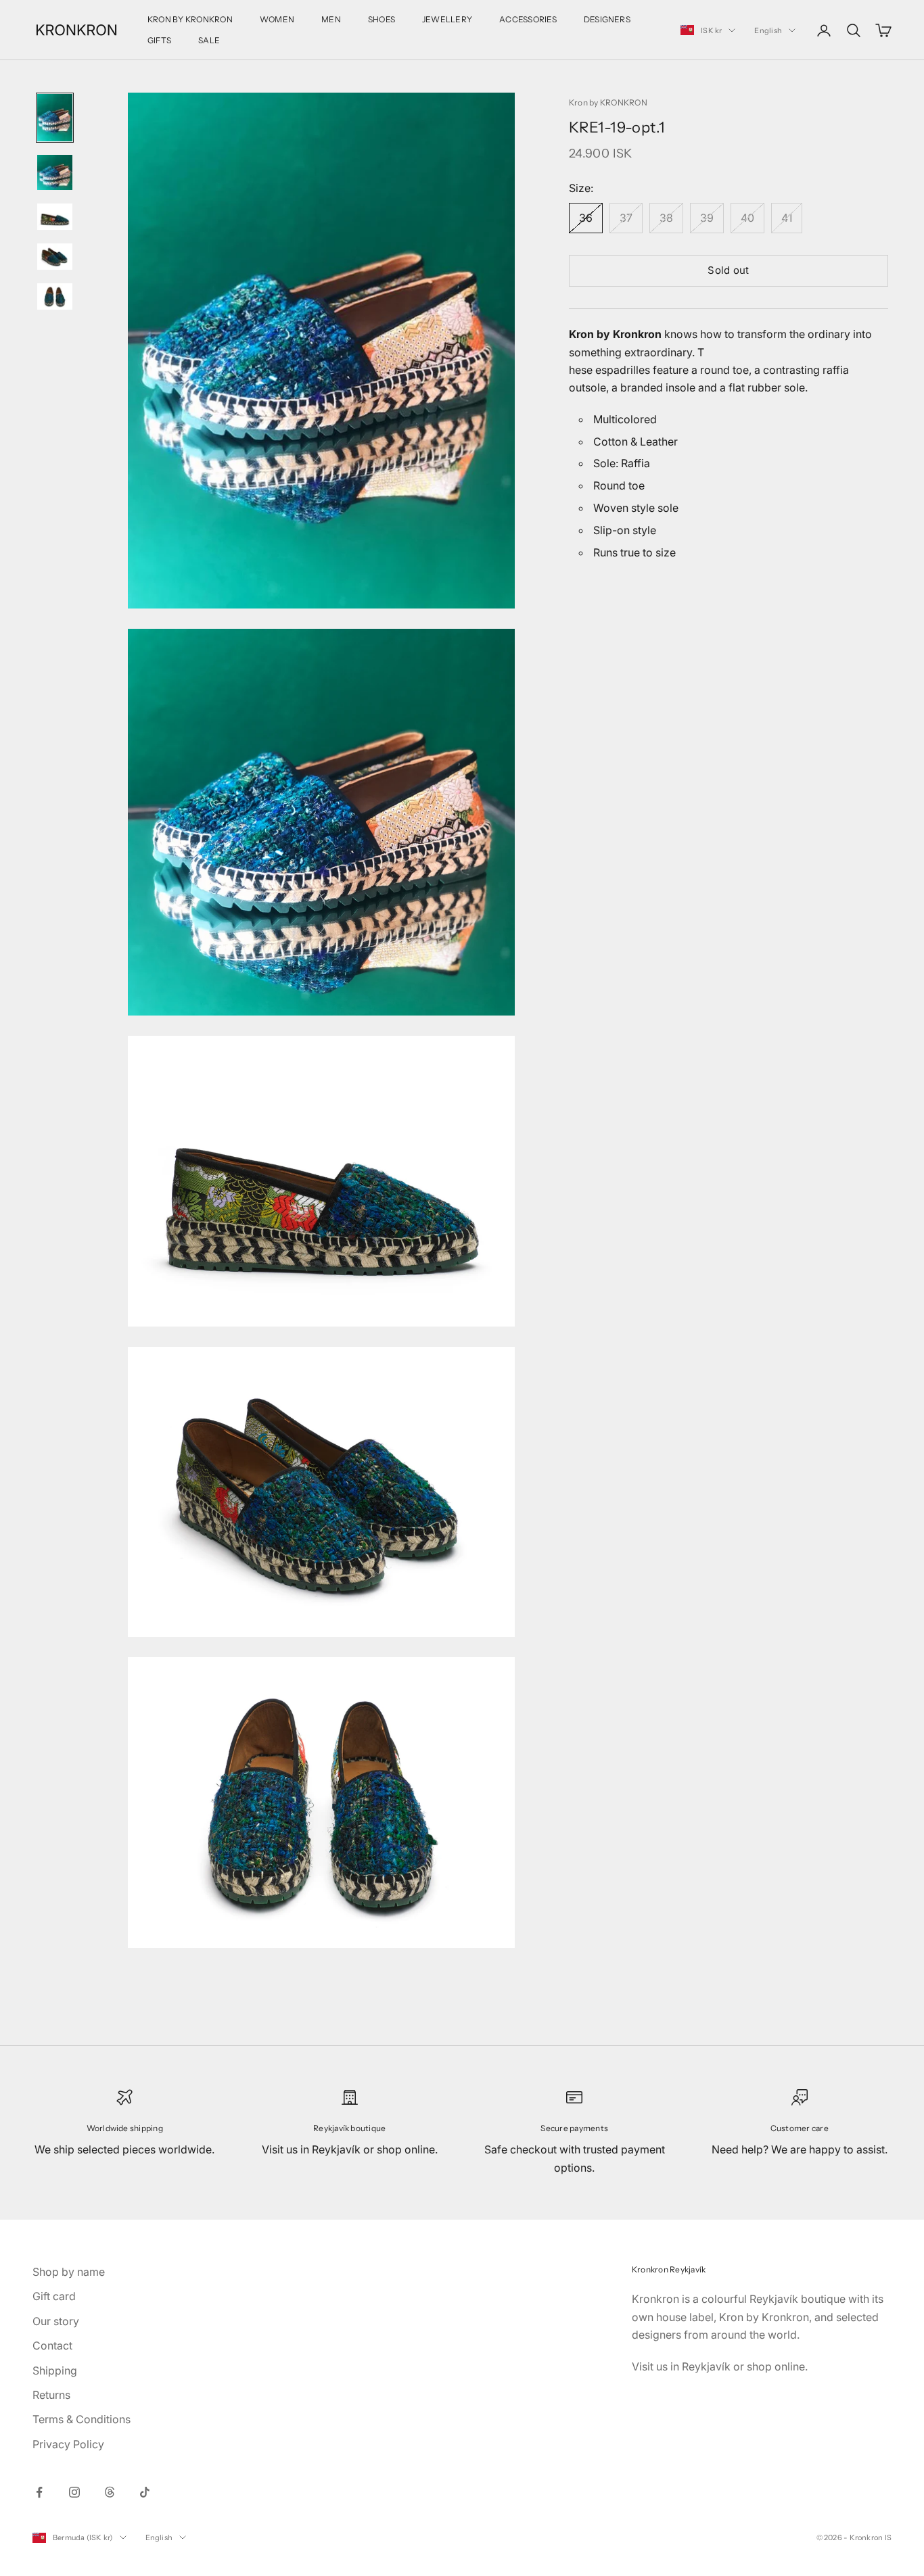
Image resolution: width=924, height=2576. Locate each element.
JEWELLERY (447, 19)
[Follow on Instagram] (74, 2492)
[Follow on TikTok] (145, 2492)
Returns (51, 2395)
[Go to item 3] (55, 217)
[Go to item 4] (55, 257)
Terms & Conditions (82, 2419)
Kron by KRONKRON (608, 102)
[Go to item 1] (55, 118)
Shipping (55, 2370)
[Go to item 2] (55, 172)
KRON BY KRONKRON (190, 19)
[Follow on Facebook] (39, 2492)
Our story (56, 2321)
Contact (52, 2345)
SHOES (382, 19)
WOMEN (277, 19)
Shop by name (69, 2272)
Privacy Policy (68, 2444)
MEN (331, 19)
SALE (209, 40)
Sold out (728, 270)
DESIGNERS (607, 19)
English (768, 30)
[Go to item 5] (55, 296)
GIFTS (159, 40)
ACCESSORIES (528, 19)
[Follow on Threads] (110, 2492)
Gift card (54, 2296)
